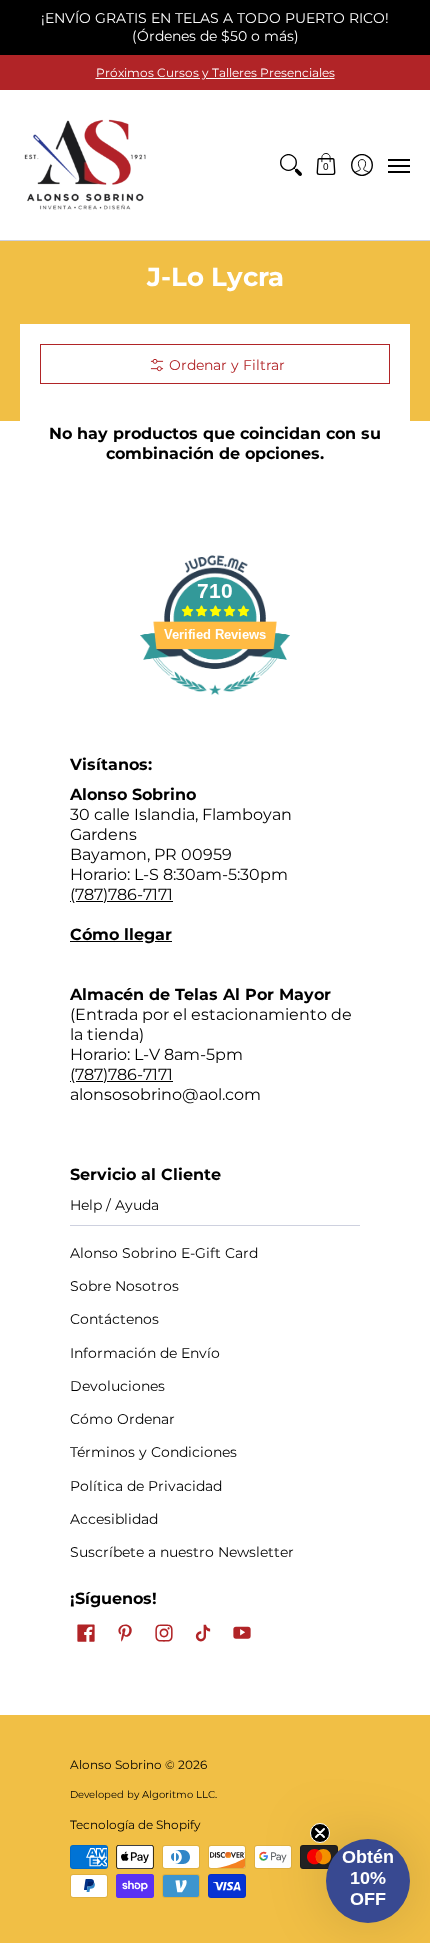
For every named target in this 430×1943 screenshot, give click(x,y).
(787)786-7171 (121, 894)
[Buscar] (290, 165)
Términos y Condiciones (153, 1452)
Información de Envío (145, 1353)
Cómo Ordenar (122, 1419)
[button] (326, 165)
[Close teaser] (320, 1833)
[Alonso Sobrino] (85, 165)
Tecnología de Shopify (135, 1824)
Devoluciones (117, 1386)
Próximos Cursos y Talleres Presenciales (215, 72)
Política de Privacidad (146, 1486)
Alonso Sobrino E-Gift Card (164, 1253)
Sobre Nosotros (124, 1286)
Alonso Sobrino (116, 1764)
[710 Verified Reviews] (215, 704)
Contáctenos (114, 1319)
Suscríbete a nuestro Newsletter (182, 1552)
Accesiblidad (114, 1519)
